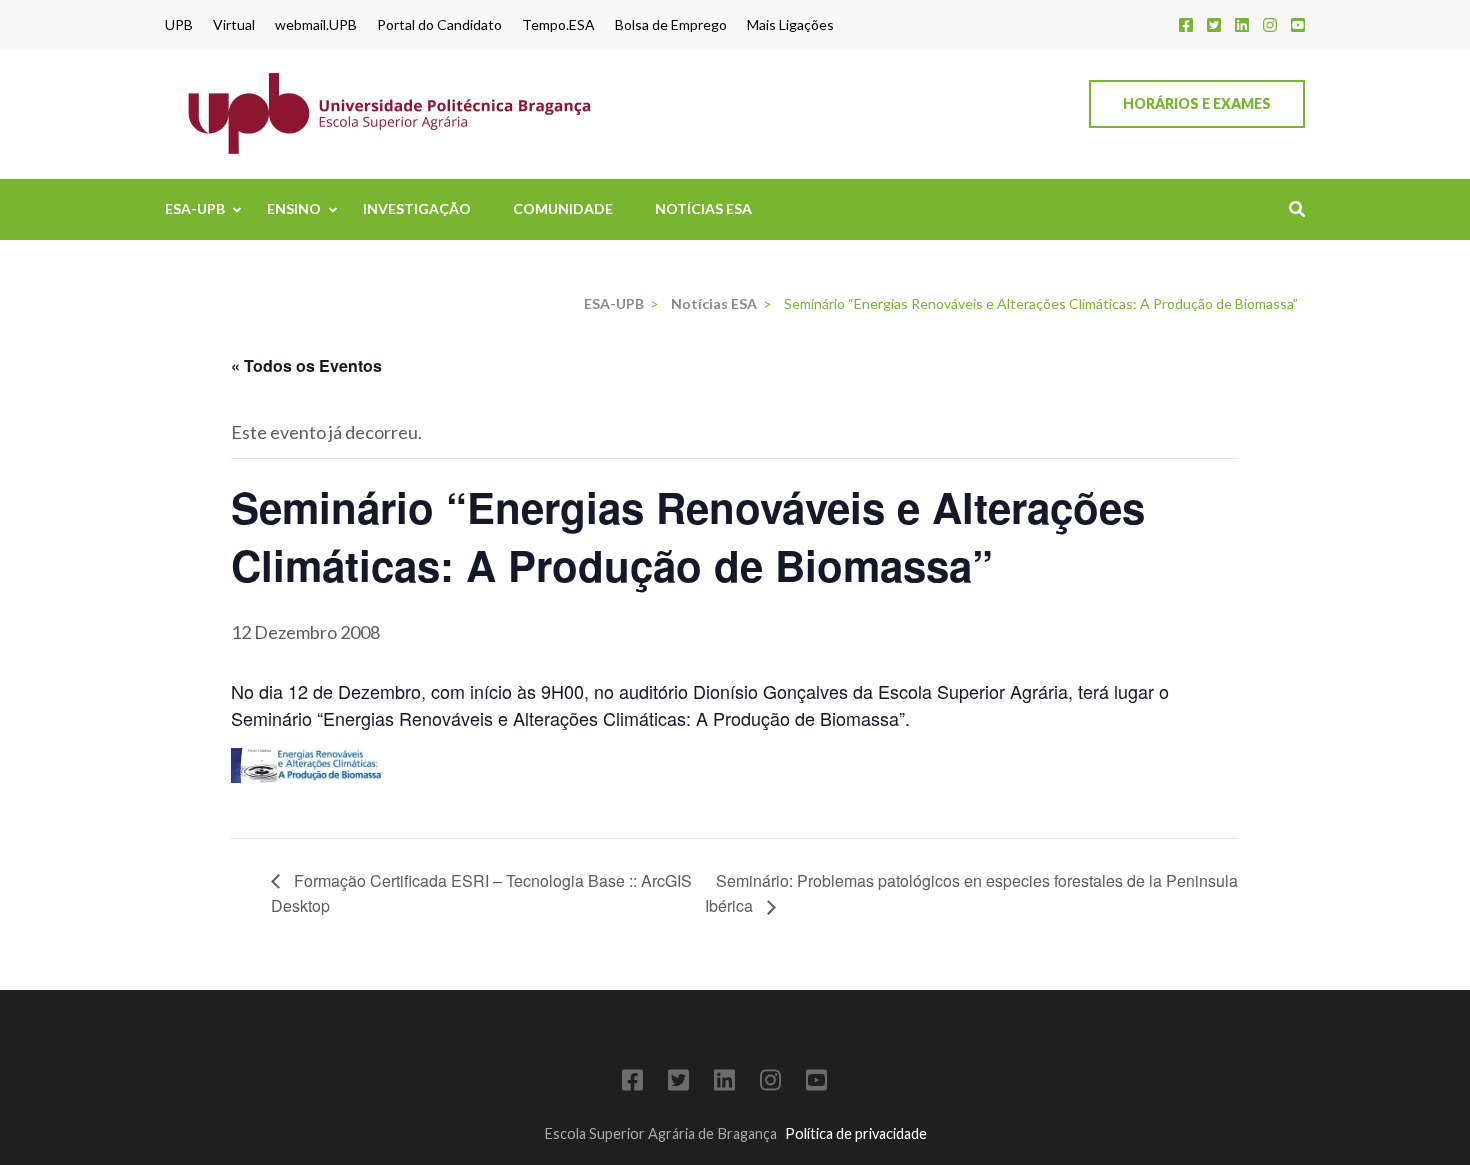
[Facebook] (1186, 24)
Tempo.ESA (558, 25)
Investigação (417, 208)
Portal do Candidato (439, 25)
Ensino (294, 208)
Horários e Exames (1197, 103)
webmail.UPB (316, 25)
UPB (179, 25)
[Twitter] (1214, 24)
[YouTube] (1298, 24)
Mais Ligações (790, 25)
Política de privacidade (856, 1133)
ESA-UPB (195, 208)
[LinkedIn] (1242, 24)
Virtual (234, 25)
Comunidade (563, 208)
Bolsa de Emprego (671, 25)
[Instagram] (1270, 24)
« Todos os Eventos (306, 365)
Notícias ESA (703, 208)
